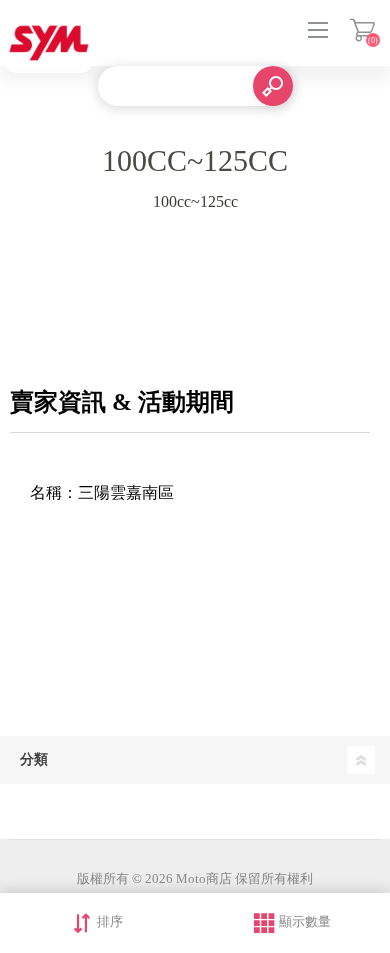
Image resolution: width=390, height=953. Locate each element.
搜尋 (273, 86)
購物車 (362, 30)
